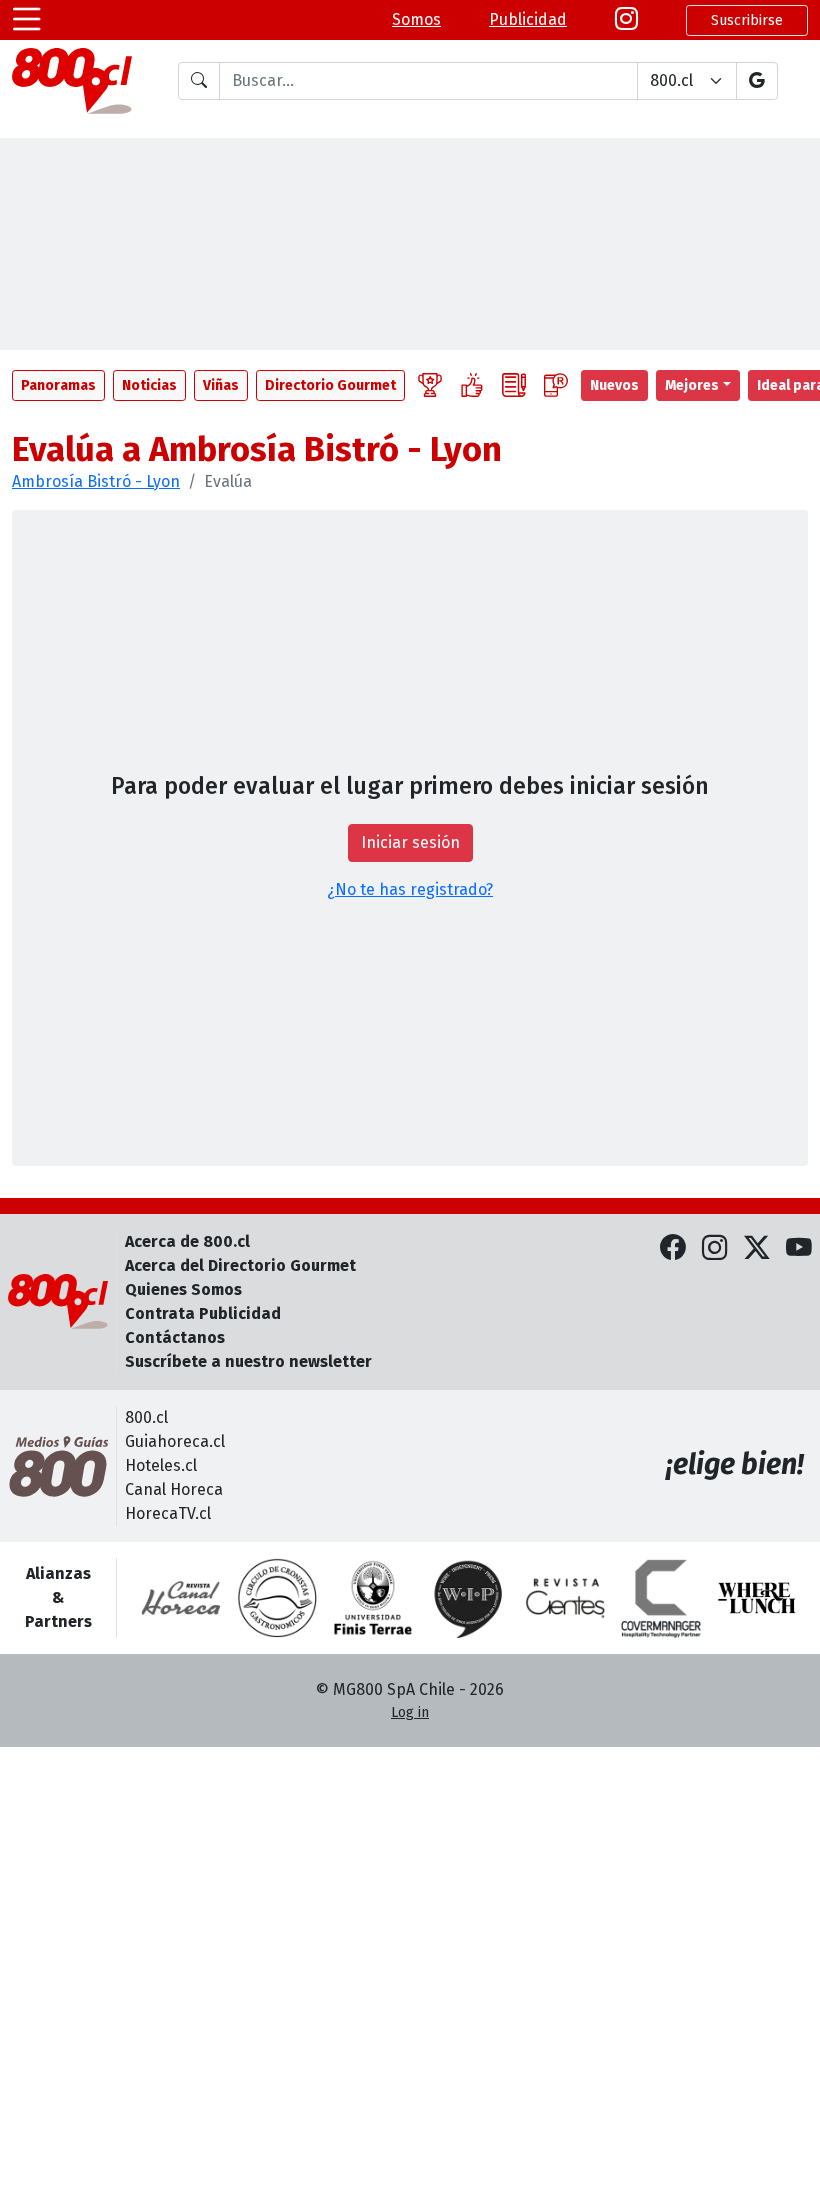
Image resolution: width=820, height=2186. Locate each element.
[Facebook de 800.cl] (673, 1249)
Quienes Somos (183, 1289)
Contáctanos (175, 1337)
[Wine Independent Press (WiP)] (469, 1598)
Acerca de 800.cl (187, 1241)
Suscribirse (747, 20)
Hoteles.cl (161, 1465)
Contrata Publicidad (203, 1313)
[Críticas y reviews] (514, 385)
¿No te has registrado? (410, 889)
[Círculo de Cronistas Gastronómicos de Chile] (277, 1598)
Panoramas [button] (58, 385)
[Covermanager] (661, 1598)
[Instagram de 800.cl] (715, 1249)
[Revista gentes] (565, 1598)
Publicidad (528, 19)
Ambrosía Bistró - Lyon (96, 481)
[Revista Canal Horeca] (181, 1598)
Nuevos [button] (614, 385)
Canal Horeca (174, 1489)
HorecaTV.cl (168, 1513)
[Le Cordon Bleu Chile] (373, 1598)
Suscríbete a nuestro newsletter (248, 1361)
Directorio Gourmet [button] (330, 385)
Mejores (692, 385)
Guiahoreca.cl (175, 1441)
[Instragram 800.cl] (626, 20)
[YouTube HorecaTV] (799, 1249)
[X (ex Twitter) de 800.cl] (757, 1249)
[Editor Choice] (430, 385)
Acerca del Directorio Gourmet (240, 1265)
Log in (410, 1712)
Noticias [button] (149, 385)
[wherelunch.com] (757, 1598)
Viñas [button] (221, 385)
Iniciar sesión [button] (410, 842)
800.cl (146, 1417)
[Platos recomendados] (472, 385)
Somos (416, 19)
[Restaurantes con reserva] (556, 385)
